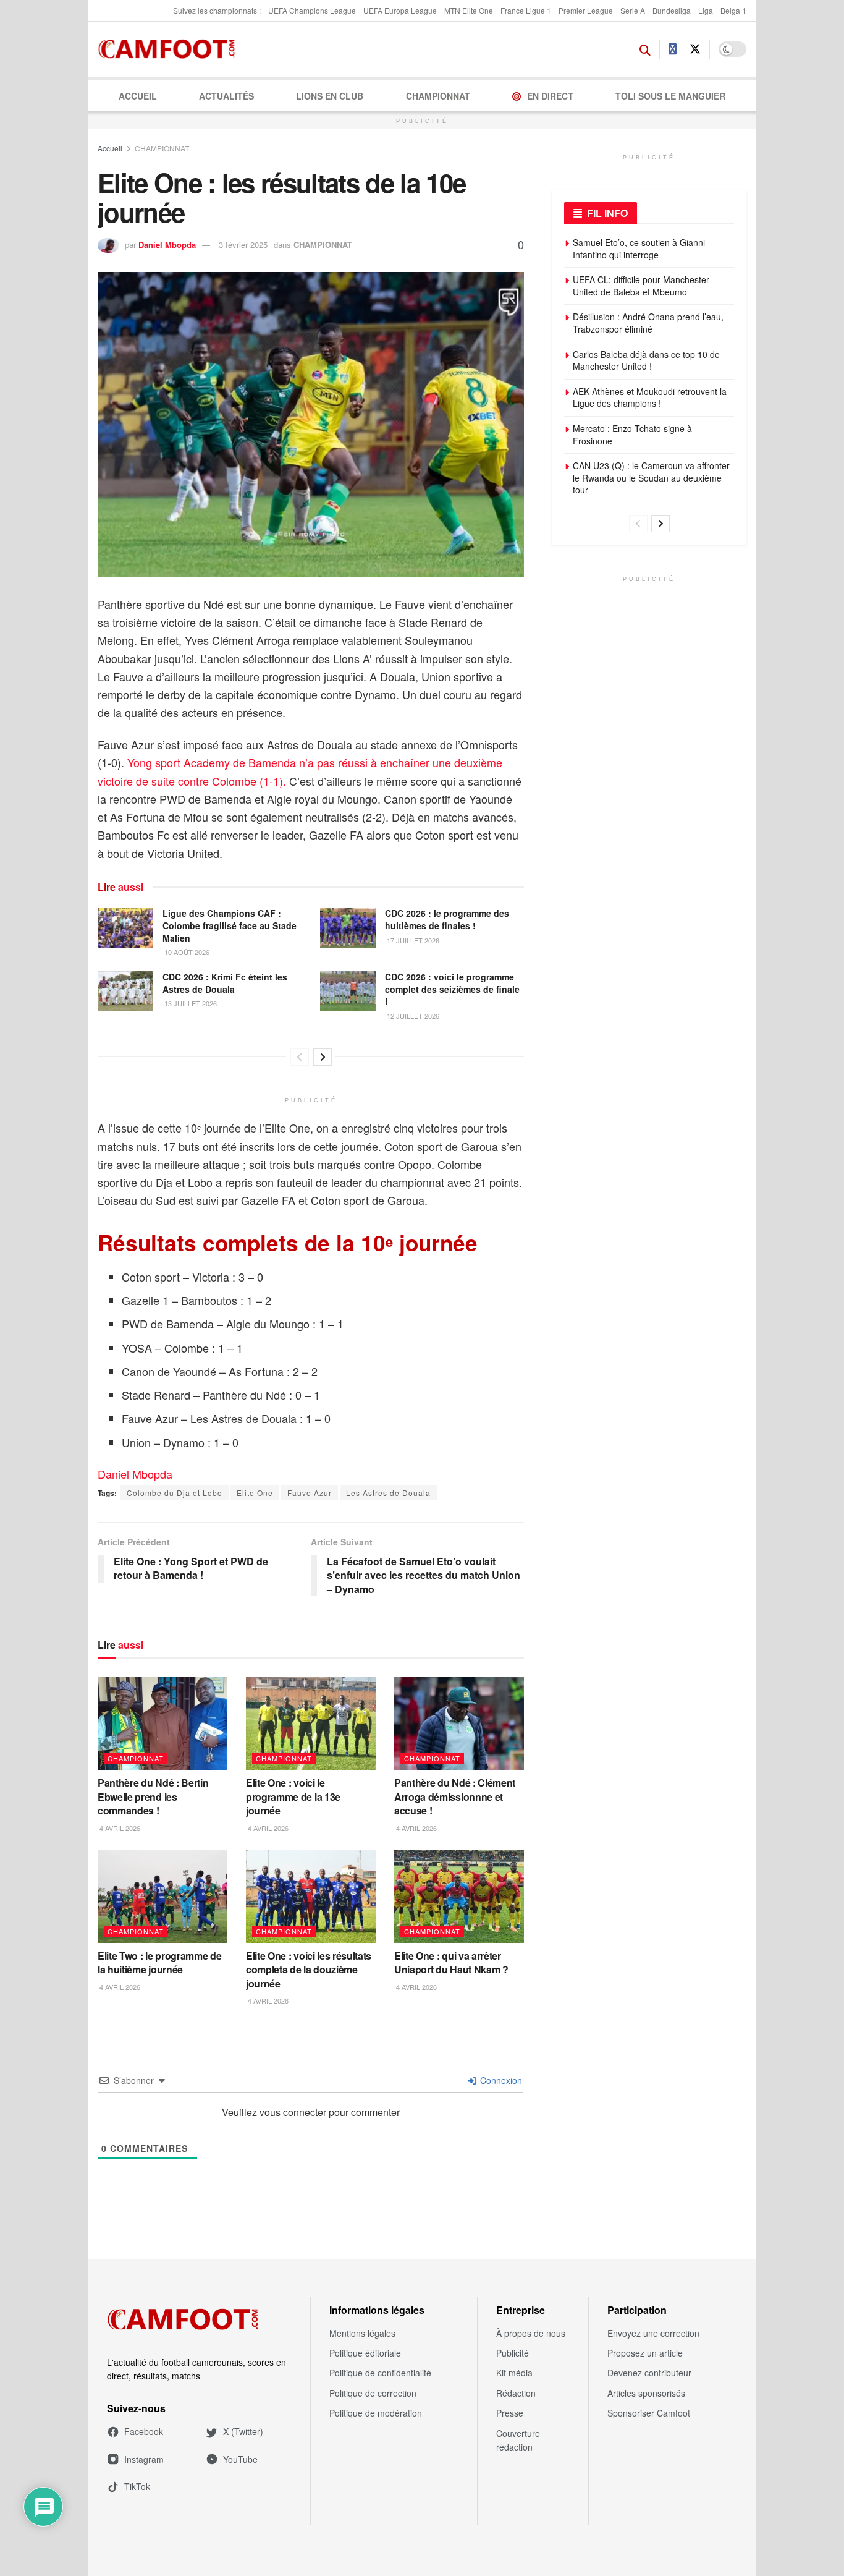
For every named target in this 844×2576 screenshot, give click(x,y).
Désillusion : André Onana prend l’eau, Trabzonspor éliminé (648, 323)
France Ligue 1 (526, 10)
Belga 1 (733, 10)
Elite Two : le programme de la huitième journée (159, 1962)
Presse (510, 2413)
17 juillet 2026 (412, 940)
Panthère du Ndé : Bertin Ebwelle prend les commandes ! (153, 1796)
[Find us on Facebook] (673, 49)
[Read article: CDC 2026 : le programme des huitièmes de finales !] (348, 927)
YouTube (240, 2459)
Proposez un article (645, 2353)
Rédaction (516, 2393)
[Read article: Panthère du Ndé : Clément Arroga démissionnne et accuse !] (459, 1724)
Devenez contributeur (649, 2373)
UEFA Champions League (312, 10)
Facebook (144, 2431)
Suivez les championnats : (217, 10)
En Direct (550, 96)
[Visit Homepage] (170, 49)
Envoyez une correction (653, 2333)
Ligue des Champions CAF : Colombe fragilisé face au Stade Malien (230, 925)
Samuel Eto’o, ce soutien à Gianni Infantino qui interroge (639, 249)
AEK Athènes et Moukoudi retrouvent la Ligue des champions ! (650, 397)
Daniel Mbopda (167, 244)
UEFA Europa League (400, 10)
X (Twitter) (243, 2431)
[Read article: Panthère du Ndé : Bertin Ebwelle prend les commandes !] (162, 1724)
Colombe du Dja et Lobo (175, 1493)
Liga (706, 10)
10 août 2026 (186, 952)
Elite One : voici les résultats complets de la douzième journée (309, 1970)
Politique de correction (373, 2393)
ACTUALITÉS (226, 96)
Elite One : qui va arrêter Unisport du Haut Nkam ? (451, 1962)
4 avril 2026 (119, 1828)
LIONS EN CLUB (330, 96)
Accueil (138, 96)
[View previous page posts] (300, 1057)
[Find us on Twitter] (695, 49)
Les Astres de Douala (388, 1493)
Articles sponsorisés (646, 2393)
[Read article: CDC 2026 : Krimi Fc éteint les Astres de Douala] (125, 991)
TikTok (137, 2486)
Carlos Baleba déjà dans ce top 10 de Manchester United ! (646, 360)
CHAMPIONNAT (438, 96)
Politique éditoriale (365, 2353)
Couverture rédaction (518, 2440)
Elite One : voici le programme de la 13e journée (293, 1796)
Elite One (255, 1493)
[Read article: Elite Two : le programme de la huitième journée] (162, 1897)
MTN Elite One (469, 10)
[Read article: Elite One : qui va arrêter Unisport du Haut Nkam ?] (459, 1897)
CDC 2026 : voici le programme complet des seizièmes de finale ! (452, 989)
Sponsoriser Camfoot (649, 2413)
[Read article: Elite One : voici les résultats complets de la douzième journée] (311, 1897)
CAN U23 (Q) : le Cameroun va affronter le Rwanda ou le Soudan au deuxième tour (651, 478)
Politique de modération (376, 2413)
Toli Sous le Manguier (670, 96)
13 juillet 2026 (190, 1003)
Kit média (514, 2373)
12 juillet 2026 (412, 1016)
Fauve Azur (310, 1493)
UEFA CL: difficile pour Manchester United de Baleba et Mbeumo (641, 286)
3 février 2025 (243, 244)
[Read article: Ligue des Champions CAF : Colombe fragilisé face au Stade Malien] (125, 927)
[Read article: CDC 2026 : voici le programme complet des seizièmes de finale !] (348, 991)
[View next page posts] (323, 1057)
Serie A (633, 10)
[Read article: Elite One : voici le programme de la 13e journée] (311, 1724)
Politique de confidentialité (380, 2373)
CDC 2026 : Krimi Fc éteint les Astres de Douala (225, 983)
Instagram (144, 2459)
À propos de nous (531, 2333)
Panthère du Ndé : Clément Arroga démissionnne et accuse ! (455, 1796)
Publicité (513, 2353)
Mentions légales (362, 2333)
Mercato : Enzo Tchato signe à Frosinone (632, 435)
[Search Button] (645, 49)
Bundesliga (672, 10)
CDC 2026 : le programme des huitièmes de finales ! (447, 919)
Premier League (586, 10)
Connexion (500, 2080)
